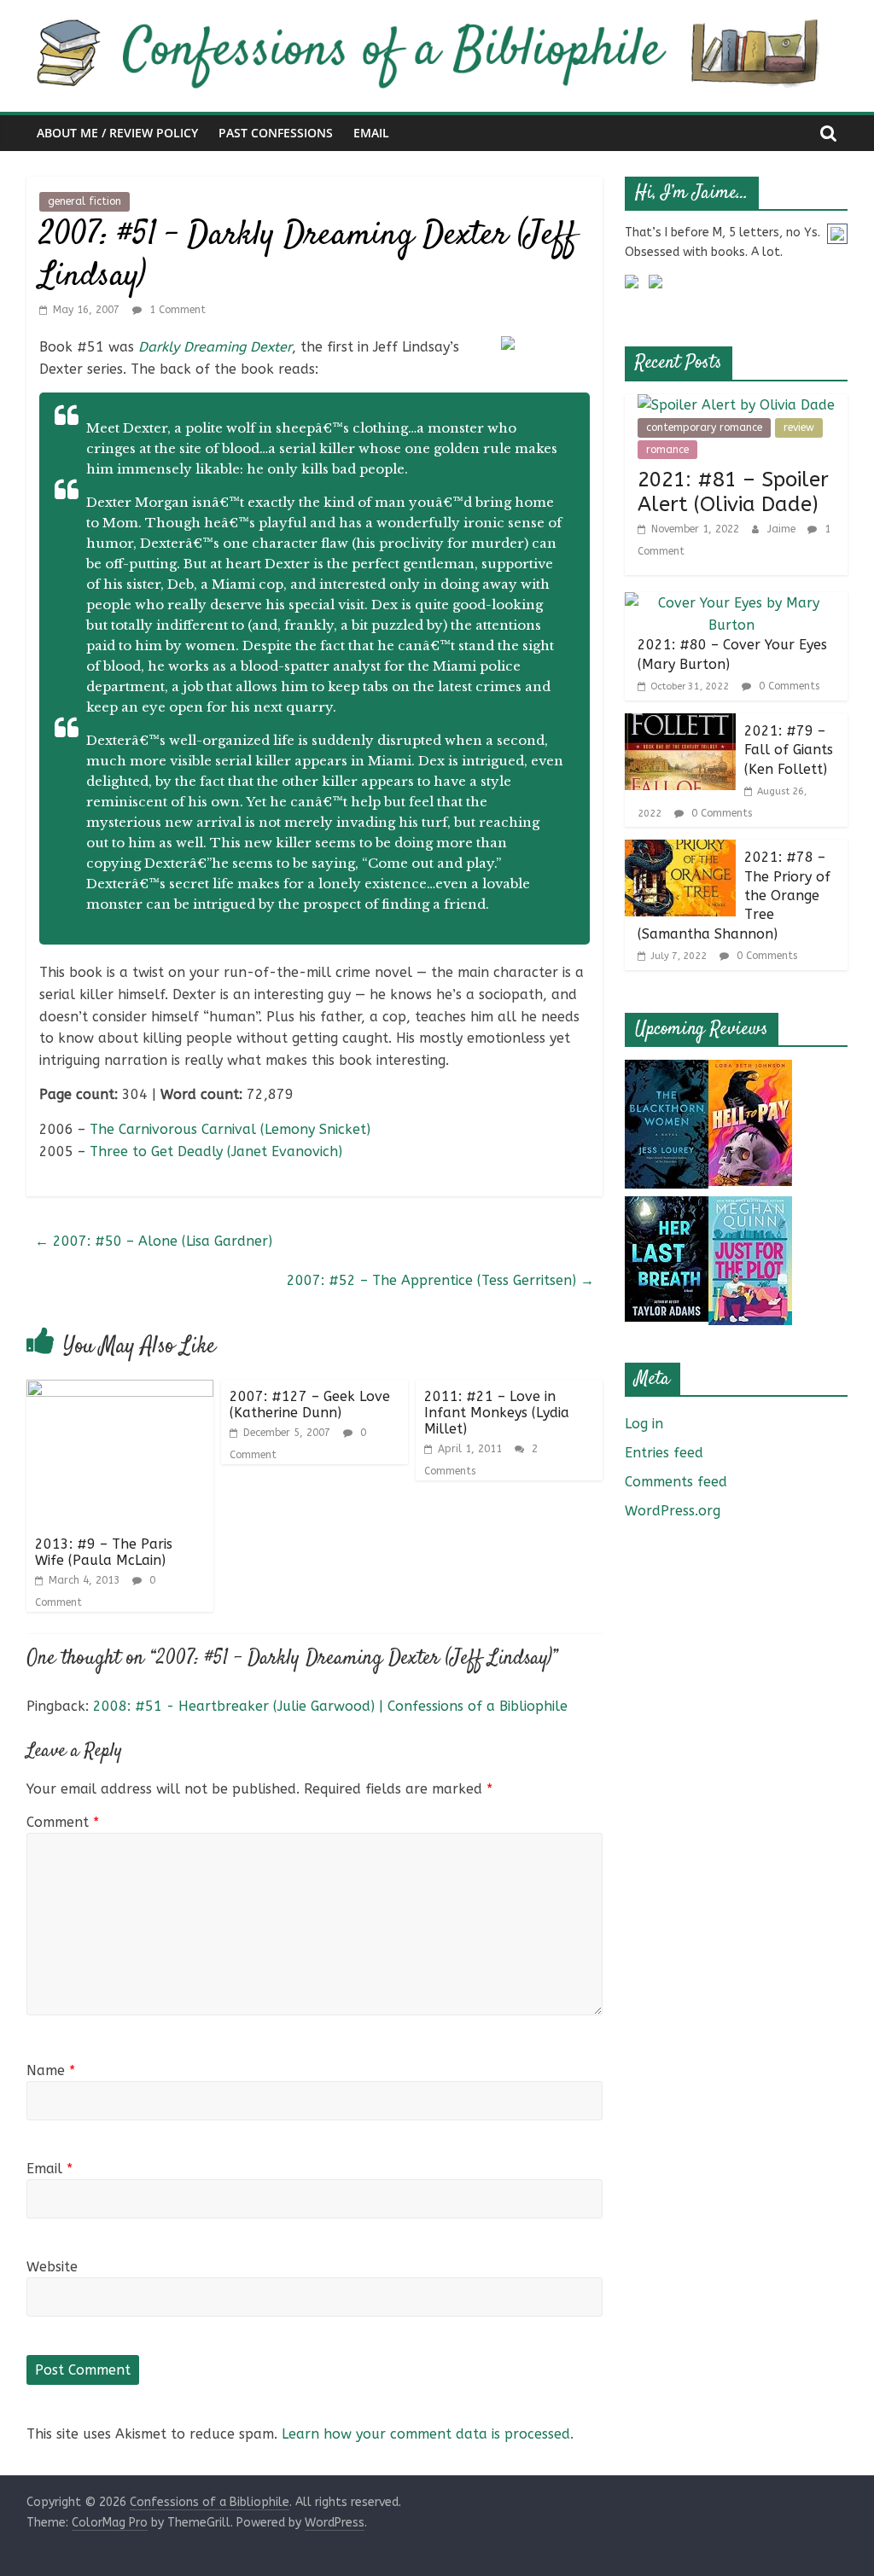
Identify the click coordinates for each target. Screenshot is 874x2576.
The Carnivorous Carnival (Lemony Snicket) (230, 1129)
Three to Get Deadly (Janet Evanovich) (216, 1151)
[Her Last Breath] (667, 1207)
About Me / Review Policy (117, 133)
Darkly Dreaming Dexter (215, 347)
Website (52, 2267)
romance (667, 450)
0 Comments (787, 686)
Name (51, 2070)
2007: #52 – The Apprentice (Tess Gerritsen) (440, 1280)
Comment (63, 1822)
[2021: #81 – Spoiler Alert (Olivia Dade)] (736, 405)
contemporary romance (704, 427)
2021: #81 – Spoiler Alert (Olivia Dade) (733, 492)
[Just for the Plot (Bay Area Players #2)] (750, 1207)
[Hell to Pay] (750, 1070)
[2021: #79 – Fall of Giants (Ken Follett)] (680, 724)
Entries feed (664, 1453)
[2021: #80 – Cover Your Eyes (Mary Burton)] (732, 603)
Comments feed (676, 1482)
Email (371, 133)
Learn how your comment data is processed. (428, 2434)
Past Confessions (276, 133)
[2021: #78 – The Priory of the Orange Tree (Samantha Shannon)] (680, 850)
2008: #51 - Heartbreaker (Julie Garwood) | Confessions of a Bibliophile (330, 1706)
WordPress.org (673, 1511)
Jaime (783, 529)
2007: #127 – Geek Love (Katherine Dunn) (310, 1404)
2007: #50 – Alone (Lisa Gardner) (154, 1241)
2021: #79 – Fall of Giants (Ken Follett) (789, 750)
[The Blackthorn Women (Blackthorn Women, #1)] (667, 1070)
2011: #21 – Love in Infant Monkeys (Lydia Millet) (497, 1413)
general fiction (84, 201)
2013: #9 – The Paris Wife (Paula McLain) (104, 1552)
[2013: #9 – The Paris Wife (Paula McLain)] (120, 1390)
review (799, 427)
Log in (644, 1424)
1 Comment (176, 310)
